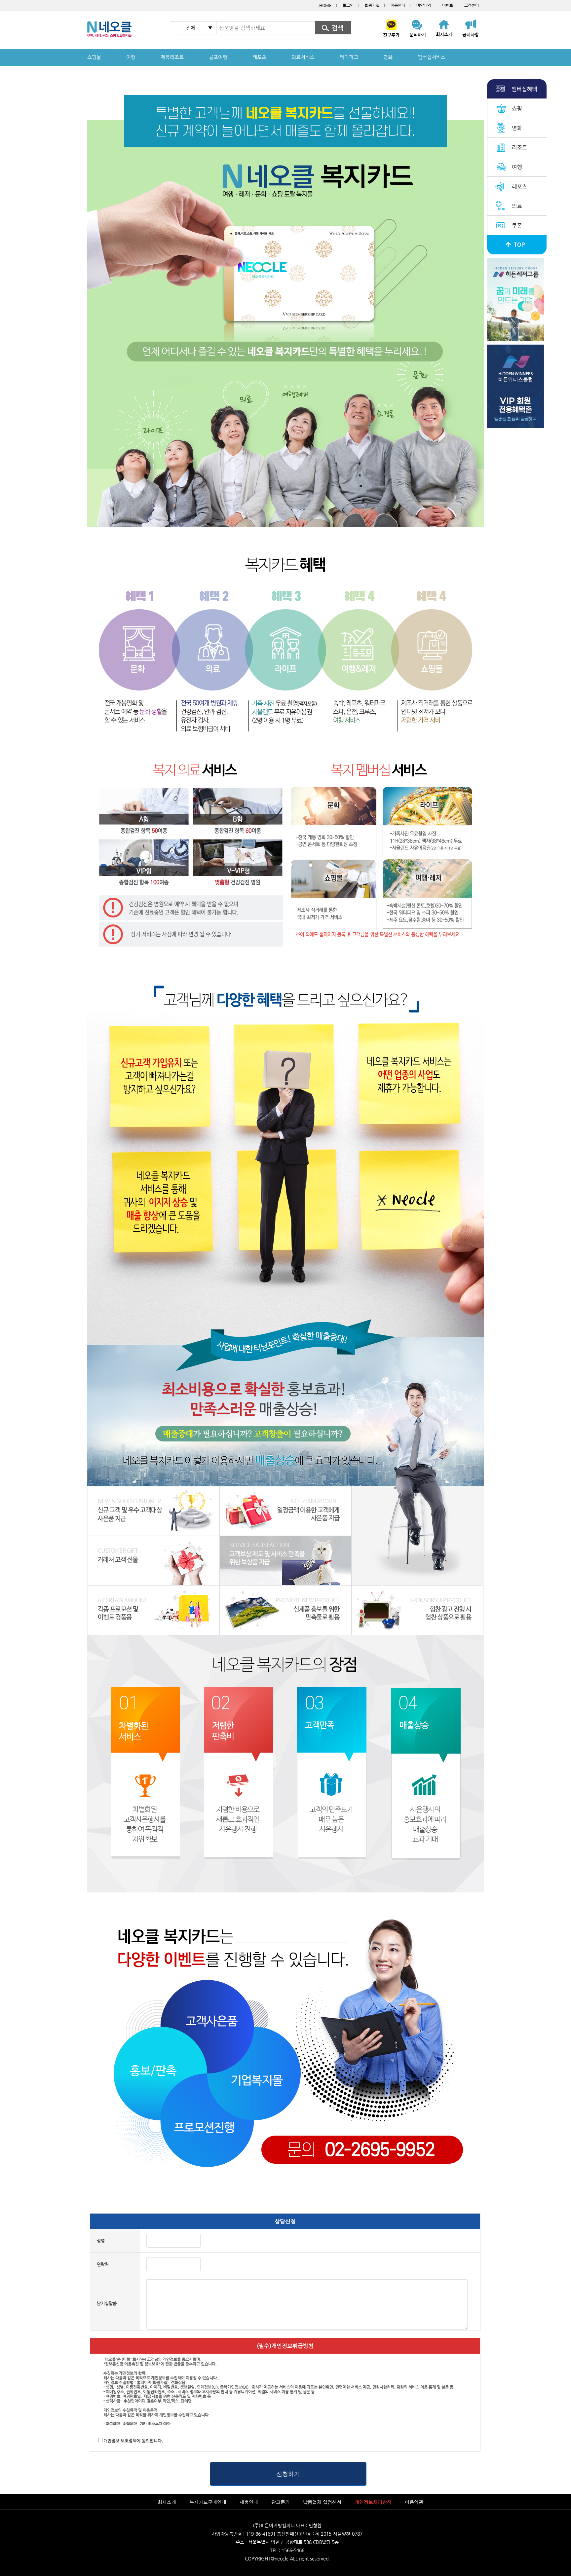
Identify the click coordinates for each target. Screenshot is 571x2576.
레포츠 (259, 57)
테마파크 (349, 57)
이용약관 (414, 2502)
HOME (325, 5)
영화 (388, 57)
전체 (191, 28)
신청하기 (288, 2474)
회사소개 (167, 2502)
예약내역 (424, 5)
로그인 (348, 5)
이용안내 (398, 5)
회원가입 (372, 5)
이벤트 (448, 5)
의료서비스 (303, 57)
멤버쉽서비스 (432, 57)
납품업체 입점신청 (322, 2502)
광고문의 (281, 2502)
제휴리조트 (172, 57)
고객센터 (472, 5)
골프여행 (218, 57)
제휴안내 (249, 2502)
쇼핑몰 (94, 57)
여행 (131, 57)
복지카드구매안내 (208, 2502)
